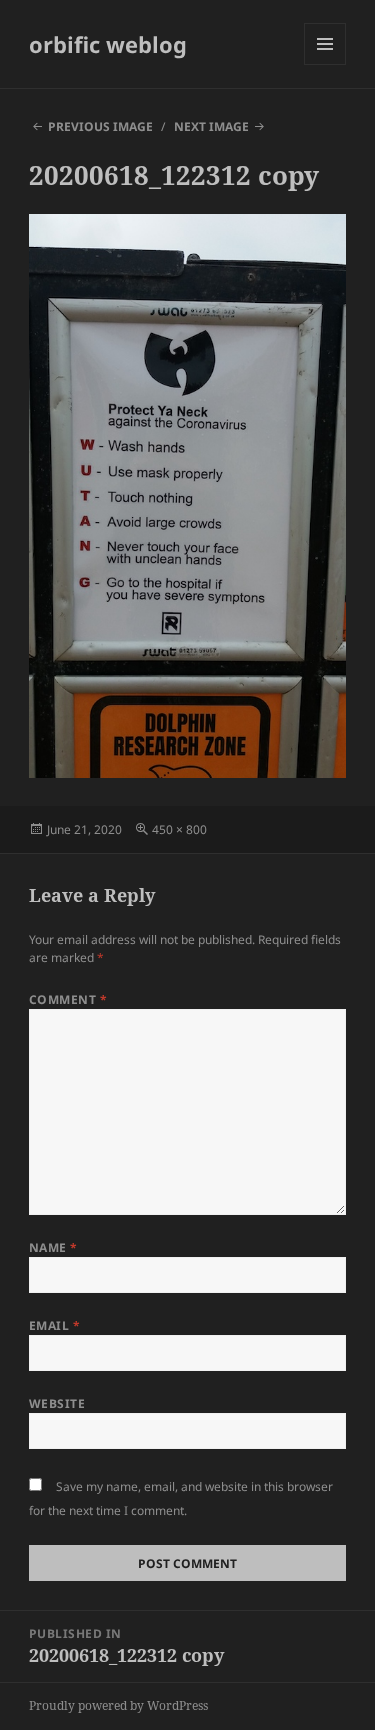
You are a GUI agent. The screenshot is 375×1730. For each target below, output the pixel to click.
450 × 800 (179, 829)
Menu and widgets (325, 64)
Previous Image (100, 126)
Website (57, 1403)
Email (54, 1325)
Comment (68, 999)
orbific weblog (108, 44)
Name (53, 1247)
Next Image (211, 126)
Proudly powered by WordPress (118, 1705)
